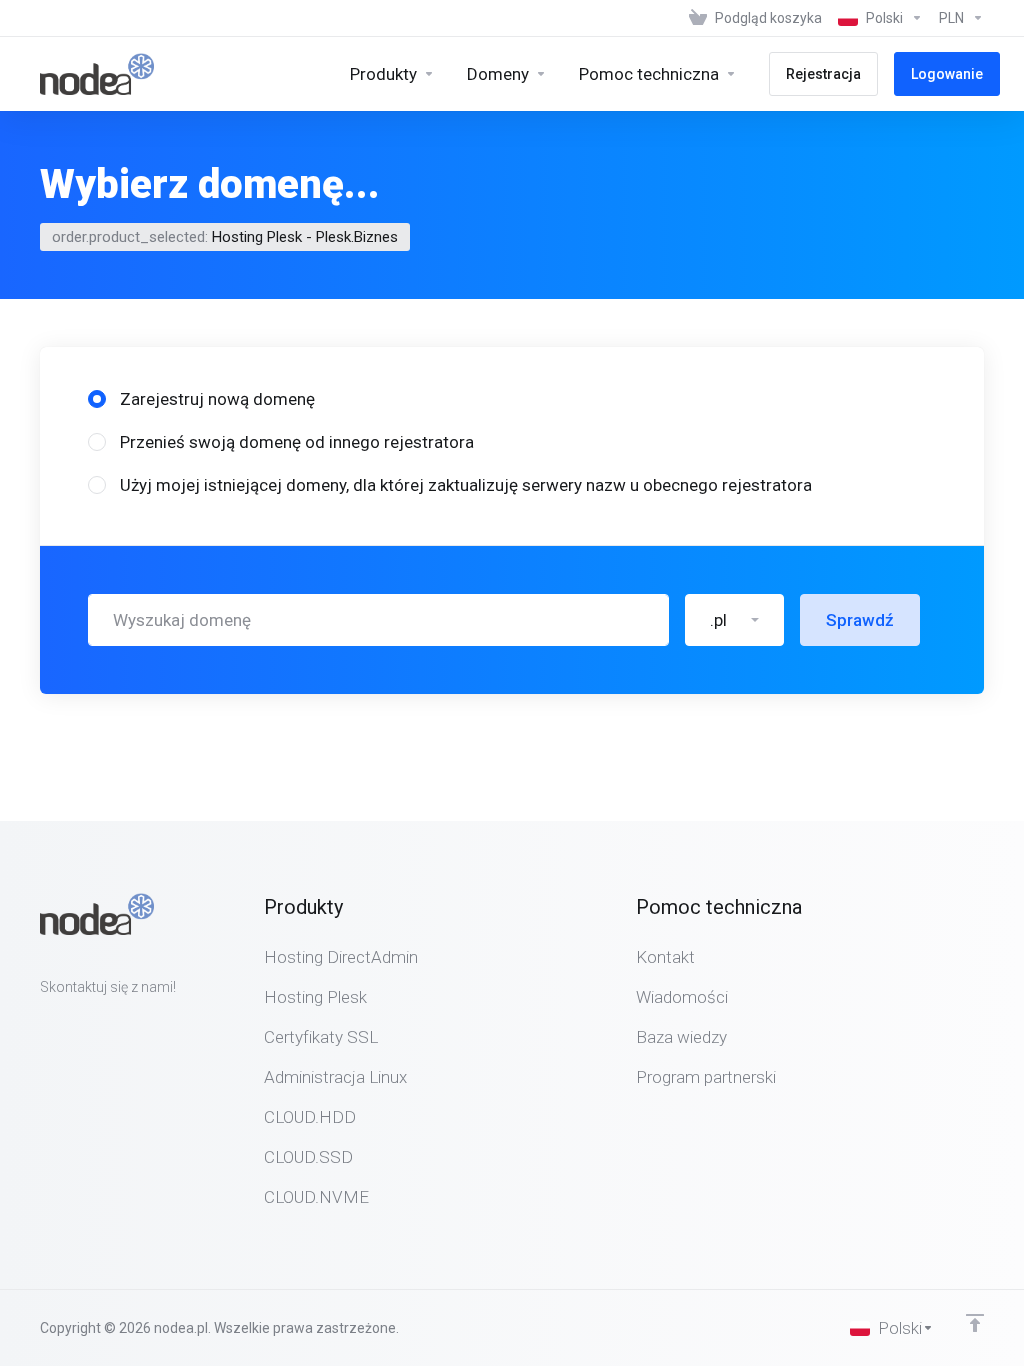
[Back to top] (975, 1323)
